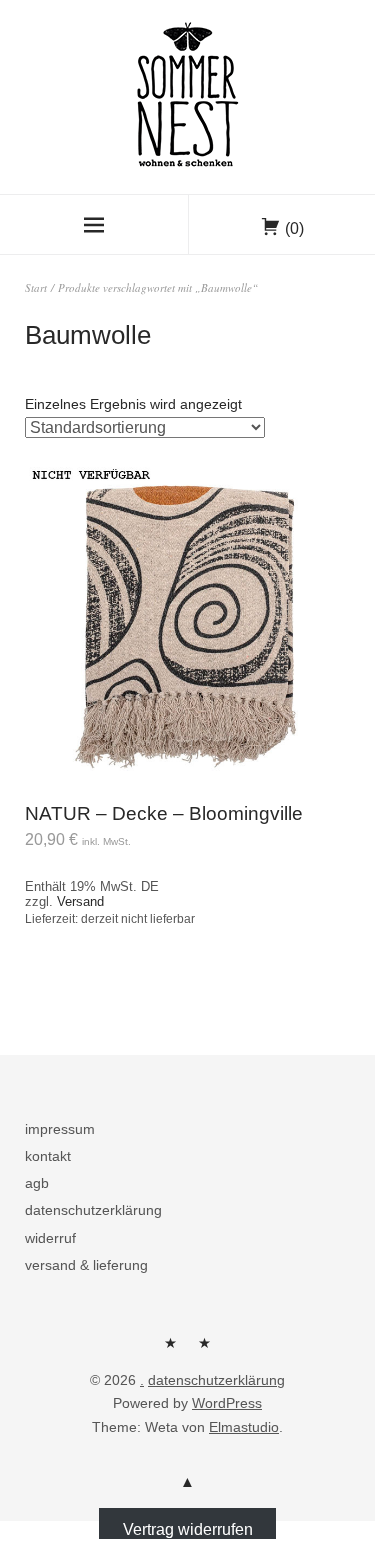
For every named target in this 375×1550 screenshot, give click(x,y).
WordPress (227, 1403)
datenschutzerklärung (93, 1210)
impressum (60, 1129)
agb (37, 1183)
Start (36, 287)
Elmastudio (244, 1427)
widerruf (50, 1238)
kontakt (48, 1156)
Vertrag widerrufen (188, 1529)
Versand (80, 901)
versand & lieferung (86, 1265)
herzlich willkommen (171, 1350)
